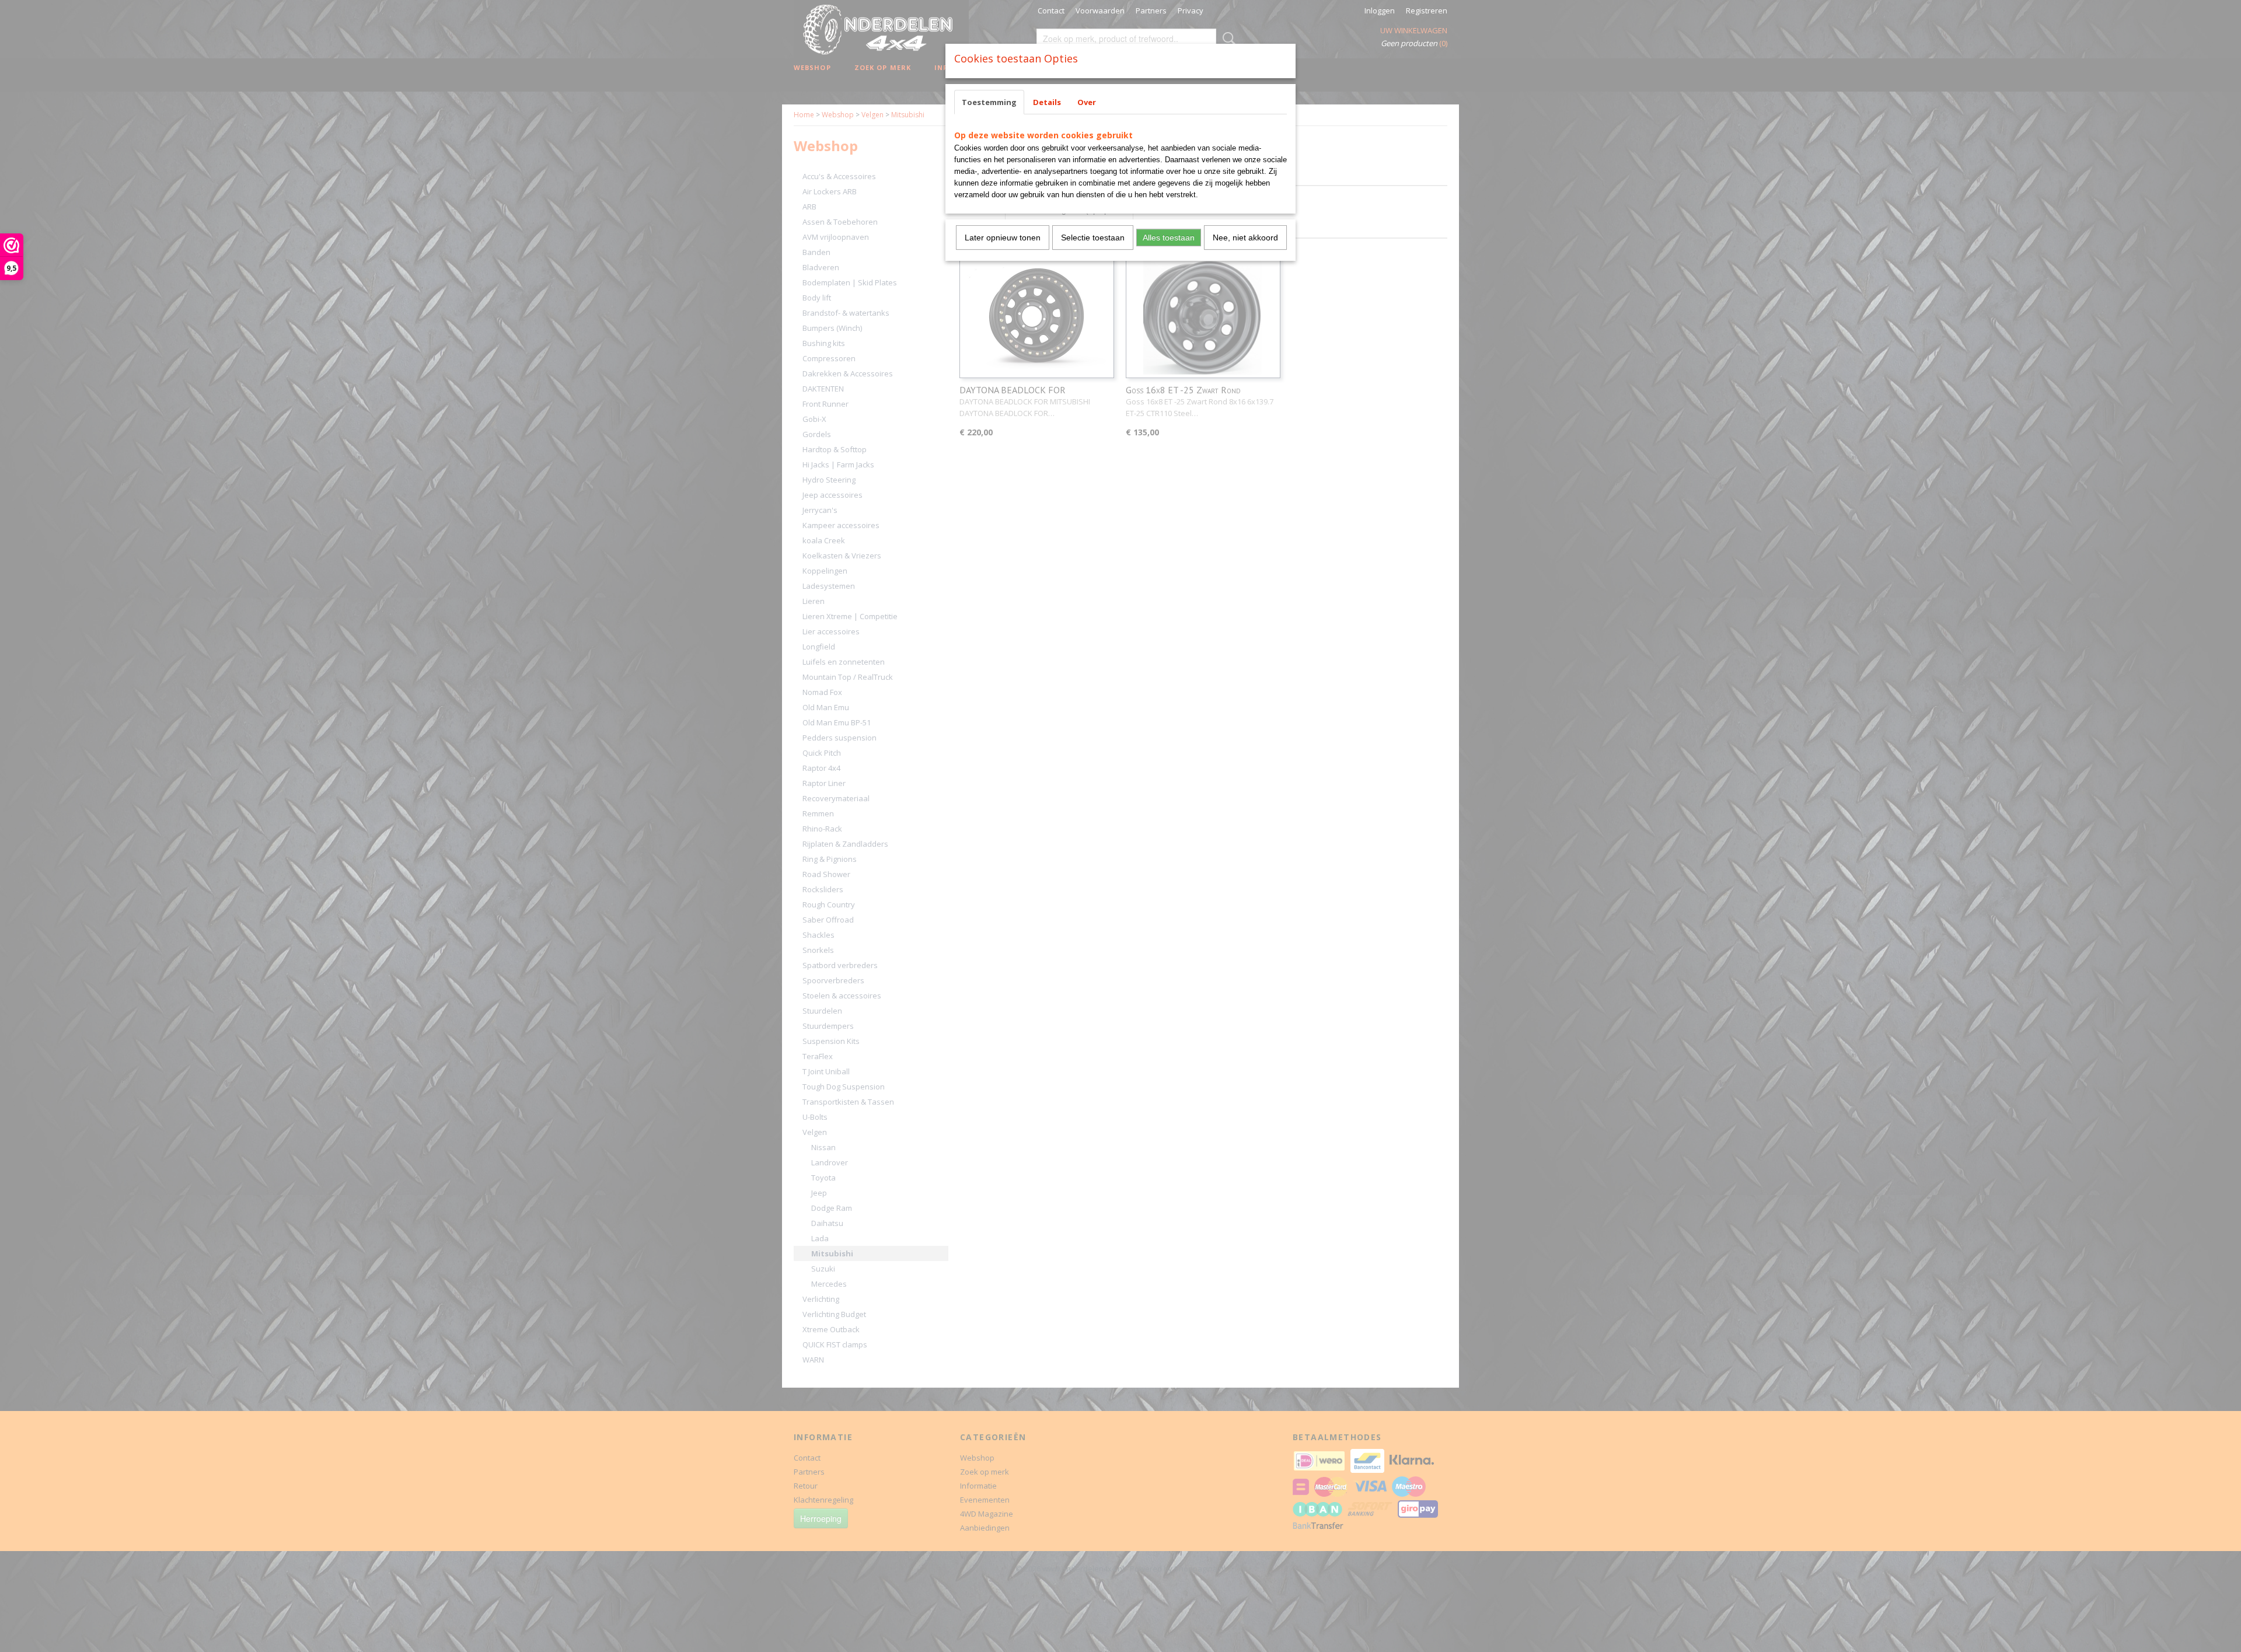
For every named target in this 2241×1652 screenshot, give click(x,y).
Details (1047, 102)
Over (1087, 102)
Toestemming (989, 102)
